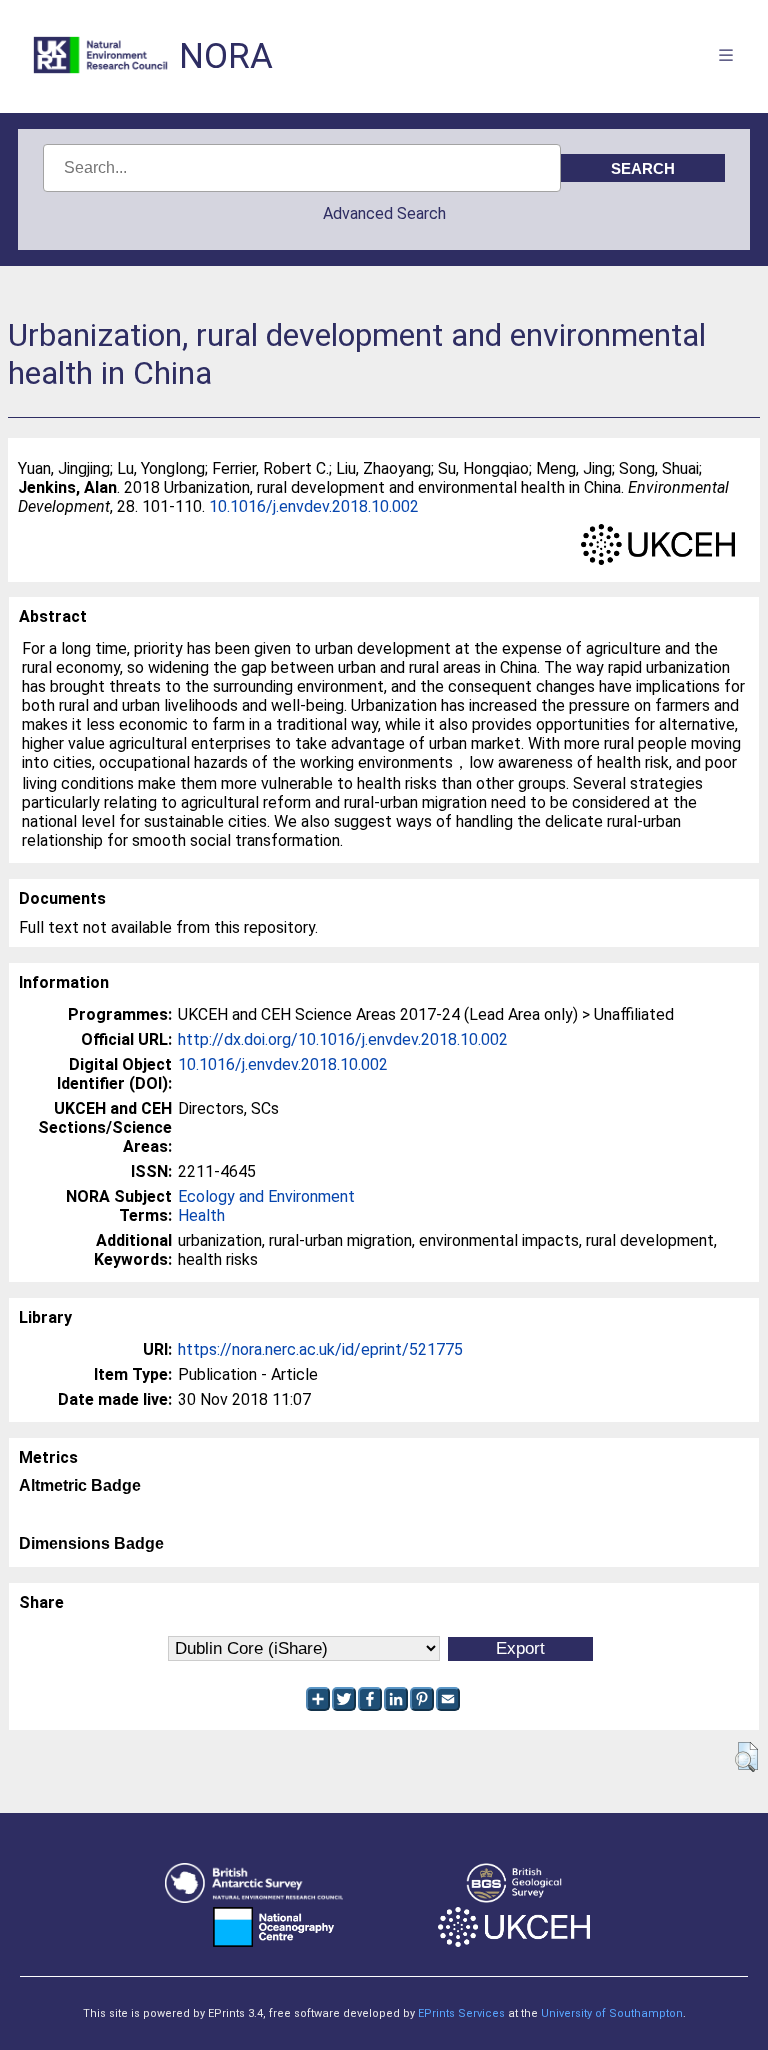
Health (201, 1215)
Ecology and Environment (266, 1196)
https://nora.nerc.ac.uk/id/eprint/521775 (320, 1349)
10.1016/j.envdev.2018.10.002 (314, 506)
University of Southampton (612, 2013)
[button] (746, 1757)
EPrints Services (461, 2013)
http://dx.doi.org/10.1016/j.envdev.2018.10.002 (343, 1039)
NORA (226, 56)
